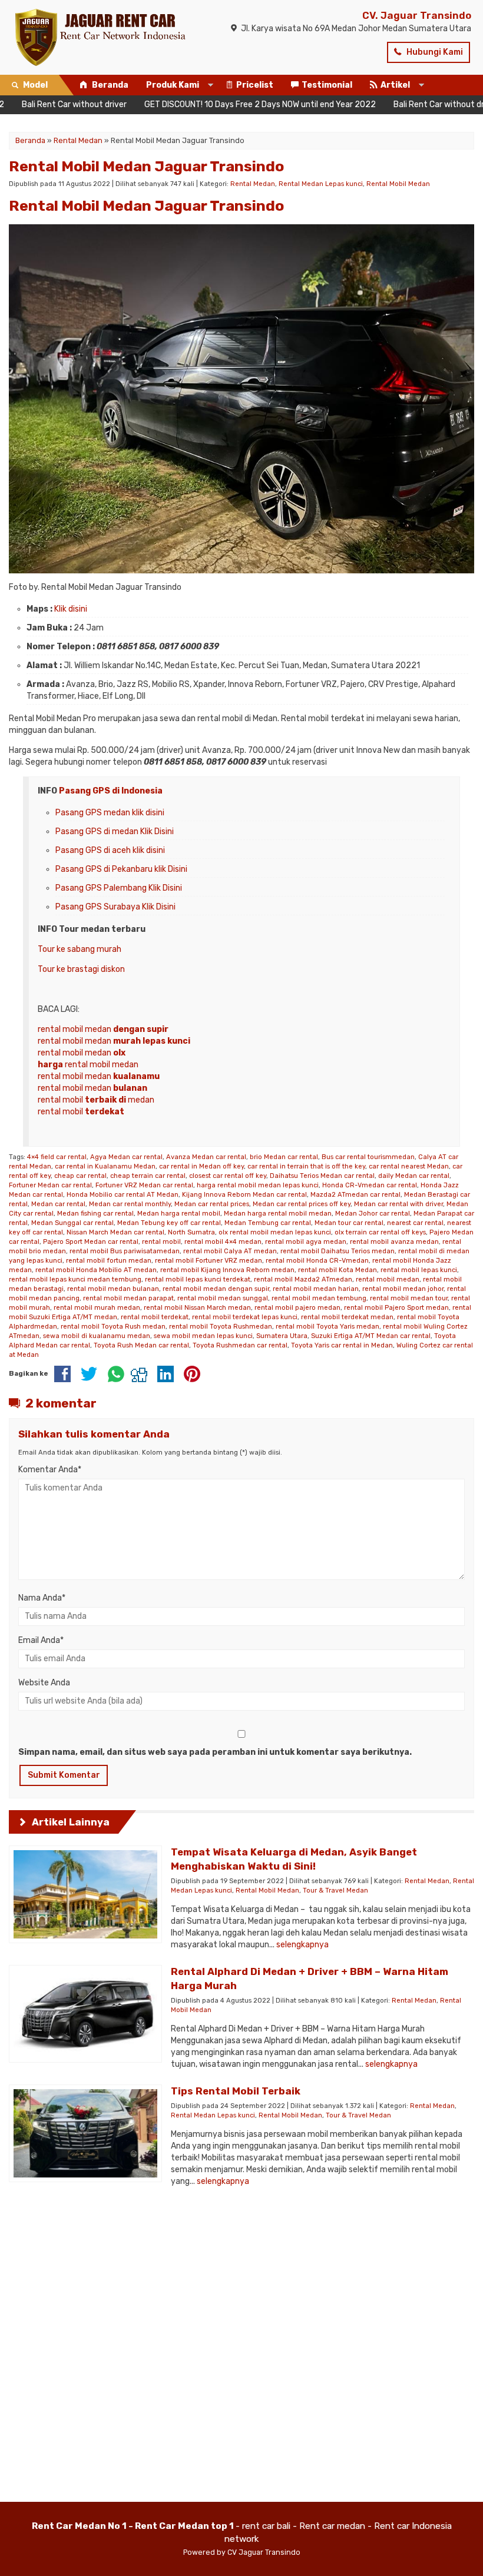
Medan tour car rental (349, 1223)
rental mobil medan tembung (319, 1298)
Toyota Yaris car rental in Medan (342, 1345)
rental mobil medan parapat (128, 1298)
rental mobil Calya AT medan (230, 1251)
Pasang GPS (79, 869)
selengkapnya (302, 1945)
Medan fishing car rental (95, 1214)
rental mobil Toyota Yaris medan (327, 1327)
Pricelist (255, 85)
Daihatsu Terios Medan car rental (322, 1176)
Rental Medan (253, 184)
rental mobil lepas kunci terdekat (198, 1279)
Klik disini (71, 609)
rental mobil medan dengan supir (216, 1289)
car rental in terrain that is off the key (306, 1166)
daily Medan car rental (414, 1176)
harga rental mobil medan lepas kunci (258, 1185)
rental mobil (81, 1112)
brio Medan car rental (284, 1157)
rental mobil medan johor (403, 1289)
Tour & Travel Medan (335, 1890)
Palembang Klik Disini (142, 888)
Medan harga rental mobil (179, 1214)
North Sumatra (191, 1232)
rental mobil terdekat (155, 1317)
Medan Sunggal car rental (72, 1223)
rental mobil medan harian (316, 1289)
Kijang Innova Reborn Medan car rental (244, 1195)
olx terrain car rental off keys (380, 1232)
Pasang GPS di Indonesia (111, 791)
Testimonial (327, 85)
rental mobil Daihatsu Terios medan (338, 1251)
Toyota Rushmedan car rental (240, 1345)
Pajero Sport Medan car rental (91, 1242)
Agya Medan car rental (126, 1157)
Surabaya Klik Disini (139, 907)
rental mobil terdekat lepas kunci (245, 1317)
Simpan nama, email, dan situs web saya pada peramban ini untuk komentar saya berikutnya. (215, 1752)
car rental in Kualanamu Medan (105, 1166)
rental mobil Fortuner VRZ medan (209, 1261)
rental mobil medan (103, 1029)
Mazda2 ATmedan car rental (355, 1195)
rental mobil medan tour (409, 1298)
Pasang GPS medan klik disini (110, 813)
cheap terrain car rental (148, 1176)
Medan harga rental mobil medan (278, 1214)
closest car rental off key (228, 1176)
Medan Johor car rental (373, 1214)
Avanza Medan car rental (206, 1157)
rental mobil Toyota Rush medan (113, 1327)
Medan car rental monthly (130, 1204)
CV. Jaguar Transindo (417, 15)
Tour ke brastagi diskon (81, 969)
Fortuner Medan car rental (50, 1185)
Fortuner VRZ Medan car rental (144, 1185)
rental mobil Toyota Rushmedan (221, 1327)
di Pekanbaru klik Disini (145, 869)
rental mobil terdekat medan (347, 1317)
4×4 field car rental (57, 1157)
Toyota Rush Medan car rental (141, 1345)
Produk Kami (173, 85)
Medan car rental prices (212, 1204)
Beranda (109, 85)
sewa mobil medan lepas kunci (203, 1336)
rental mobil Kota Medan (338, 1270)
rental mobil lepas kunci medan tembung (75, 1279)
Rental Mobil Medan (398, 184)
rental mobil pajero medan (297, 1308)
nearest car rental (415, 1223)
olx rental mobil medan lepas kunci (275, 1232)
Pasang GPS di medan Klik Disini (115, 831)
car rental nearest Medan (409, 1166)
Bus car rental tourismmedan (368, 1157)
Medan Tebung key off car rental (169, 1223)
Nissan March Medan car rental (115, 1232)
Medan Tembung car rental (268, 1223)
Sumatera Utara (282, 1336)
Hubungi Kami (434, 52)
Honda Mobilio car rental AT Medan (123, 1195)
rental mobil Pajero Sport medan (396, 1308)
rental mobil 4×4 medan (223, 1242)
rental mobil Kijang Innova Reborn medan (227, 1270)
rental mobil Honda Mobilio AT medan (96, 1270)
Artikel (395, 85)
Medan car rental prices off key (302, 1204)
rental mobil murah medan (97, 1308)
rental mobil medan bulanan (113, 1289)
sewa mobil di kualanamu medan (97, 1336)
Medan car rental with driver (398, 1204)
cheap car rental (80, 1176)
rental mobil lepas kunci (419, 1270)
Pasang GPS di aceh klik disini (110, 850)
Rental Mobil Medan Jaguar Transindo (146, 166)
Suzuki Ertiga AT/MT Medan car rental (371, 1336)
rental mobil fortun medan (109, 1261)
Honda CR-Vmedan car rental (370, 1185)
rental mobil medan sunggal (223, 1298)
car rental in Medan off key (201, 1166)
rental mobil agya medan (306, 1242)
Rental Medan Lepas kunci (321, 184)
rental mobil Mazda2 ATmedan (303, 1279)
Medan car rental (58, 1204)
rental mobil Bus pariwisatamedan (125, 1251)
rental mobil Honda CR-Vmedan (317, 1261)
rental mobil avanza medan (394, 1242)
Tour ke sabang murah (80, 949)
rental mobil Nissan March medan (197, 1308)
